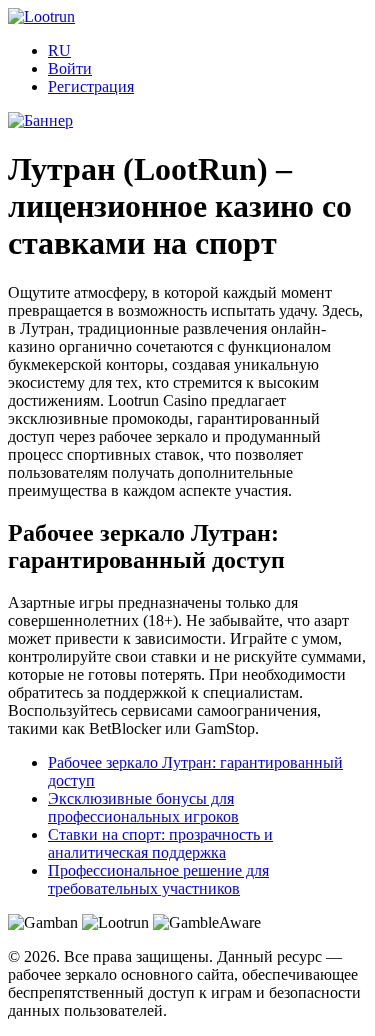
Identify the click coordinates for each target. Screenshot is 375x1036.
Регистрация (91, 86)
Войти (70, 68)
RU (59, 50)
